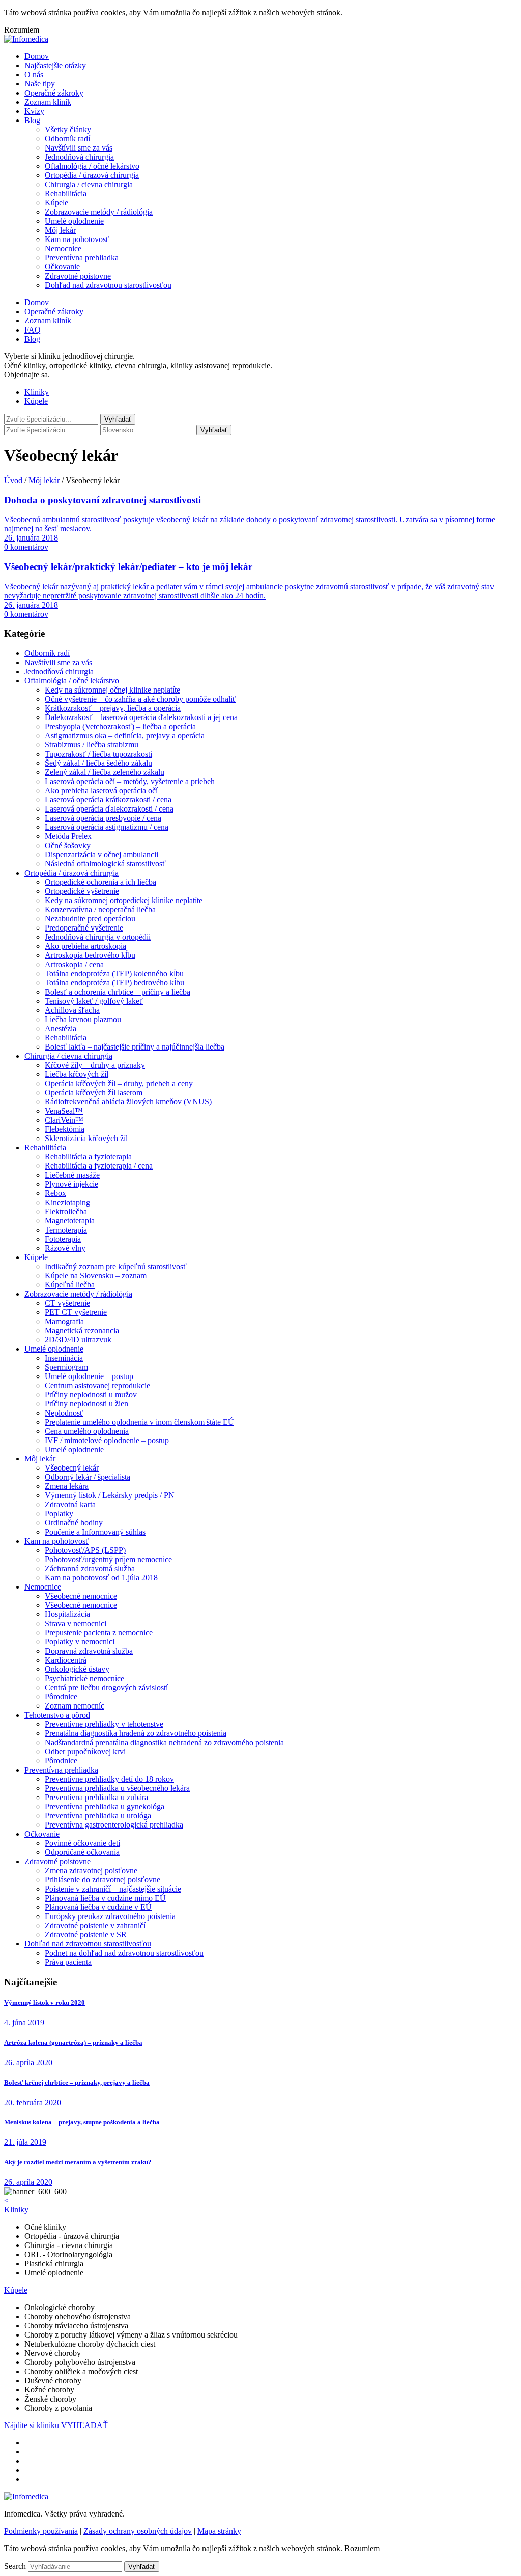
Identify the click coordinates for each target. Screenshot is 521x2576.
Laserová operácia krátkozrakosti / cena (108, 800)
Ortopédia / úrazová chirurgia (92, 175)
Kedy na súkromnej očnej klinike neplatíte (112, 690)
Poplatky (59, 1514)
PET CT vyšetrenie (76, 1312)
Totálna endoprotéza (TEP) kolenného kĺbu (114, 974)
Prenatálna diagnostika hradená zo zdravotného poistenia (136, 1733)
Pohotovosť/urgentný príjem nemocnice (108, 1559)
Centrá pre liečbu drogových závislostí (106, 1687)
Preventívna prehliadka (82, 258)
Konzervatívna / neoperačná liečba (100, 909)
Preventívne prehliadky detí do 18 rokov (109, 1779)
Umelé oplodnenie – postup (89, 1376)
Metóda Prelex (68, 836)
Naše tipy (40, 84)
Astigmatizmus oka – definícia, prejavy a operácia (125, 736)
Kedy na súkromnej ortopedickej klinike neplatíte (124, 900)
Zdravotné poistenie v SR (86, 1935)
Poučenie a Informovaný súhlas (95, 1532)
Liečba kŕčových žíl (77, 1074)
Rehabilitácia (66, 193)
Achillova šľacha (72, 1010)
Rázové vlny (65, 1248)
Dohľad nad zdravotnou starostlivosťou (108, 285)
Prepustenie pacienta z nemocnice (99, 1633)
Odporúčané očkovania (82, 1852)
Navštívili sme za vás (79, 148)
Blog (32, 120)
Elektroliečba (66, 1211)
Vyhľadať (214, 430)
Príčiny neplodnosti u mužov (91, 1395)
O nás (34, 74)
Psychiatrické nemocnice (84, 1678)
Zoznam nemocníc (75, 1706)
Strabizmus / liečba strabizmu (92, 745)
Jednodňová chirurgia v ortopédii (98, 937)
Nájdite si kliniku (33, 2425)
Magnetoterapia (70, 1221)
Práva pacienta (68, 1962)
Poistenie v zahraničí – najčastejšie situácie (113, 1889)
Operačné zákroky (54, 93)
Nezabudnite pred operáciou (90, 919)
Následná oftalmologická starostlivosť (105, 864)
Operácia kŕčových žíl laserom (94, 1092)
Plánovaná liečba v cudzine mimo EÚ (105, 1898)
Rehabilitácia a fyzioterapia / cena (99, 1166)
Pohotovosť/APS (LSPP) (85, 1550)
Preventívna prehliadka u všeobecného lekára (117, 1788)
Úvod (13, 480)
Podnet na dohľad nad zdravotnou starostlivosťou (124, 1953)
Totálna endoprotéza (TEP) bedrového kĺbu (114, 983)
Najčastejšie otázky (55, 65)
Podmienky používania (41, 2531)
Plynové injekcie (71, 1184)
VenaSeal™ (64, 1111)
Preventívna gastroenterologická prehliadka (114, 1825)
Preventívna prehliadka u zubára (96, 1797)
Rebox (55, 1193)
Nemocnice (63, 248)
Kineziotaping (67, 1202)
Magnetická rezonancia (82, 1330)
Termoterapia (66, 1230)
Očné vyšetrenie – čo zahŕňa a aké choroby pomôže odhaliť (140, 699)
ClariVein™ (64, 1120)
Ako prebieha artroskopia (85, 946)
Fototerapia (63, 1239)
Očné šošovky (68, 845)
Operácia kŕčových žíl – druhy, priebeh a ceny (119, 1083)
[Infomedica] (26, 39)
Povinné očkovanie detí (82, 1843)
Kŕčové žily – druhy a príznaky (95, 1065)
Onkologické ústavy (77, 1669)
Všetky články (68, 129)
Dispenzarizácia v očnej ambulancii (102, 855)
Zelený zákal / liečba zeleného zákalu (105, 772)
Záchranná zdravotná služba (90, 1568)
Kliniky (37, 392)
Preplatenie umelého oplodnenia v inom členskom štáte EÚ (139, 1422)
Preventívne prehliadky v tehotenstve (104, 1724)
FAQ (33, 330)
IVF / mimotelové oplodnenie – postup (107, 1440)
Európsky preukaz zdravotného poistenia (110, 1916)
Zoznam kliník (48, 102)
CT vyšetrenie (67, 1303)
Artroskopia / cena (74, 964)
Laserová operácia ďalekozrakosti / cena (109, 809)
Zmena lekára (67, 1486)
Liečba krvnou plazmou (83, 1019)
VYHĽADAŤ (84, 2425)
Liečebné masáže (72, 1175)
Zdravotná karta (70, 1504)
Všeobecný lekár (72, 1468)
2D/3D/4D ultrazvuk (78, 1340)
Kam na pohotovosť (77, 239)
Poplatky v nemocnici (80, 1642)
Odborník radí (67, 139)
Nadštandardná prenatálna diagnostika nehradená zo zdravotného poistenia (164, 1742)
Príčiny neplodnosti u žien (86, 1404)
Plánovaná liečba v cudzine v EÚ (98, 1907)
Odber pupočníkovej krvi (85, 1751)
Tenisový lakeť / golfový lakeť (94, 1001)
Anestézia (61, 1028)
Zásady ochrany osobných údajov (138, 2531)
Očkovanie (62, 267)
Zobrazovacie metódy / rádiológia (99, 212)
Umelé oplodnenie (74, 221)
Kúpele (56, 203)
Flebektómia (65, 1129)
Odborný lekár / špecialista (88, 1477)
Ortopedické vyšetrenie (82, 891)
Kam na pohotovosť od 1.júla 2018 (101, 1578)
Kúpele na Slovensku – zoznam (96, 1276)
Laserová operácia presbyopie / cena (103, 818)
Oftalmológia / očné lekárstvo (92, 166)
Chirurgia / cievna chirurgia (89, 184)
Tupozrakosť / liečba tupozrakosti (98, 754)
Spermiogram (66, 1367)
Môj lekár (60, 230)
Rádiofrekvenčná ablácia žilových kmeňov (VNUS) (128, 1102)
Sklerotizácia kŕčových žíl (86, 1138)
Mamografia (64, 1321)
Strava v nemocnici (76, 1623)
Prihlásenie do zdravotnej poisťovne (103, 1880)
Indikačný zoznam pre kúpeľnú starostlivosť (116, 1266)
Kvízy (34, 111)
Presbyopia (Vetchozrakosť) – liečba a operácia (120, 726)
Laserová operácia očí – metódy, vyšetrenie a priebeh (130, 781)
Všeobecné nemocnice (81, 1596)
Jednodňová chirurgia (79, 157)
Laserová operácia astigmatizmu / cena (107, 827)
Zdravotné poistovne (78, 276)
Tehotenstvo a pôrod (57, 1715)
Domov (37, 56)
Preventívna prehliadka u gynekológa (105, 1806)
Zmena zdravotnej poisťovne (91, 1870)
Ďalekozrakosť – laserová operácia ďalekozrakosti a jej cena (141, 717)
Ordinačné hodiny (74, 1523)
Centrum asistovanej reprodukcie (97, 1385)
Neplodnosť (64, 1413)
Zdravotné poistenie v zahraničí (95, 1925)
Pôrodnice (61, 1697)
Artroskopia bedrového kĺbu (90, 955)
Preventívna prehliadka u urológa (98, 1816)
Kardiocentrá (66, 1660)
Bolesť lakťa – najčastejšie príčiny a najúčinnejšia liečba (135, 1047)
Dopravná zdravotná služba (89, 1651)
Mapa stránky (219, 2531)
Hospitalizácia (67, 1614)
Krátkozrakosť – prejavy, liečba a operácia (113, 708)
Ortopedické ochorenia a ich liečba (100, 882)
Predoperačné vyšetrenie (84, 928)
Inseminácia (64, 1358)
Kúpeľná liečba (70, 1285)
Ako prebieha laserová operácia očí (101, 790)
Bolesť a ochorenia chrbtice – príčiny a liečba (118, 992)
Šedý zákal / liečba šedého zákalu (98, 763)
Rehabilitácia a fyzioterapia (88, 1157)
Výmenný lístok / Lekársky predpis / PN (110, 1495)
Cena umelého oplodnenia (87, 1431)
